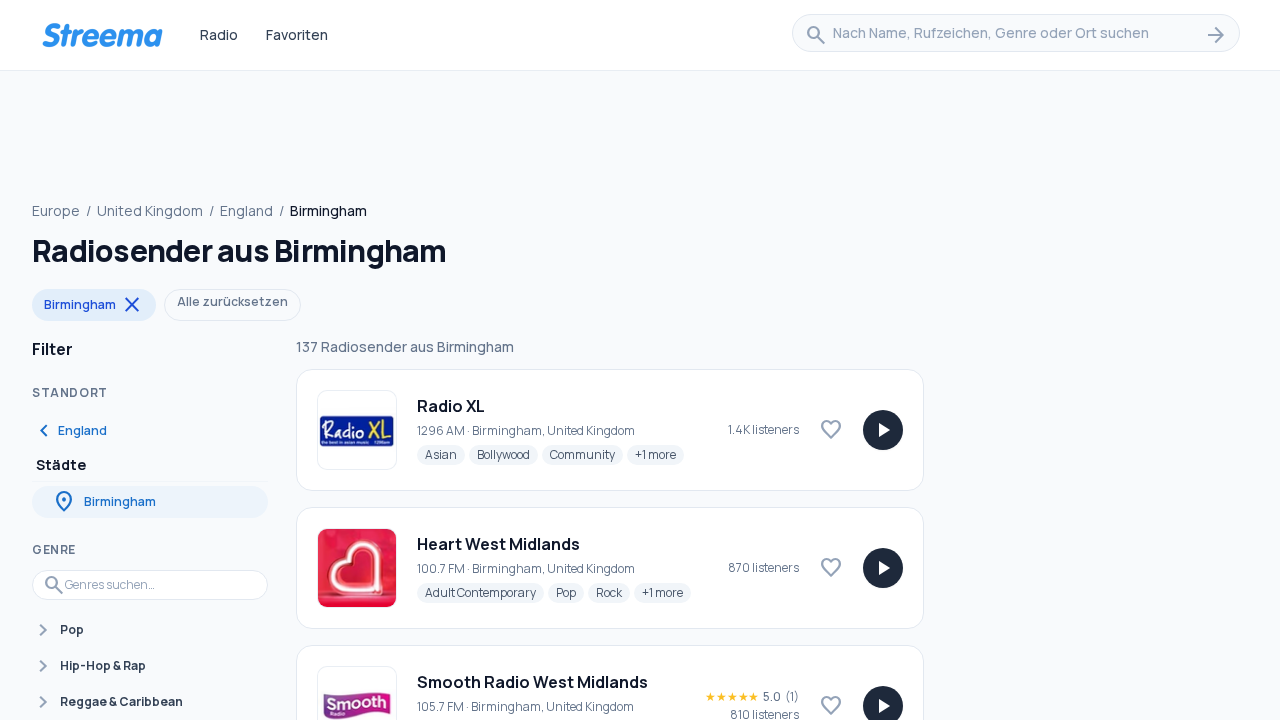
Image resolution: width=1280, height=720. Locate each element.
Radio (219, 34)
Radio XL (451, 406)
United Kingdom (150, 210)
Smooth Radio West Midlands (532, 682)
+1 (659, 454)
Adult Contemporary (484, 592)
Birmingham (94, 305)
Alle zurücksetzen (232, 301)
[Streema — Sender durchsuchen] (102, 35)
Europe (56, 210)
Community (586, 454)
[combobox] (1016, 35)
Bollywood (507, 454)
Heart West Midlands (498, 544)
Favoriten (297, 34)
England (246, 210)
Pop (570, 592)
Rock (613, 592)
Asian (445, 454)
